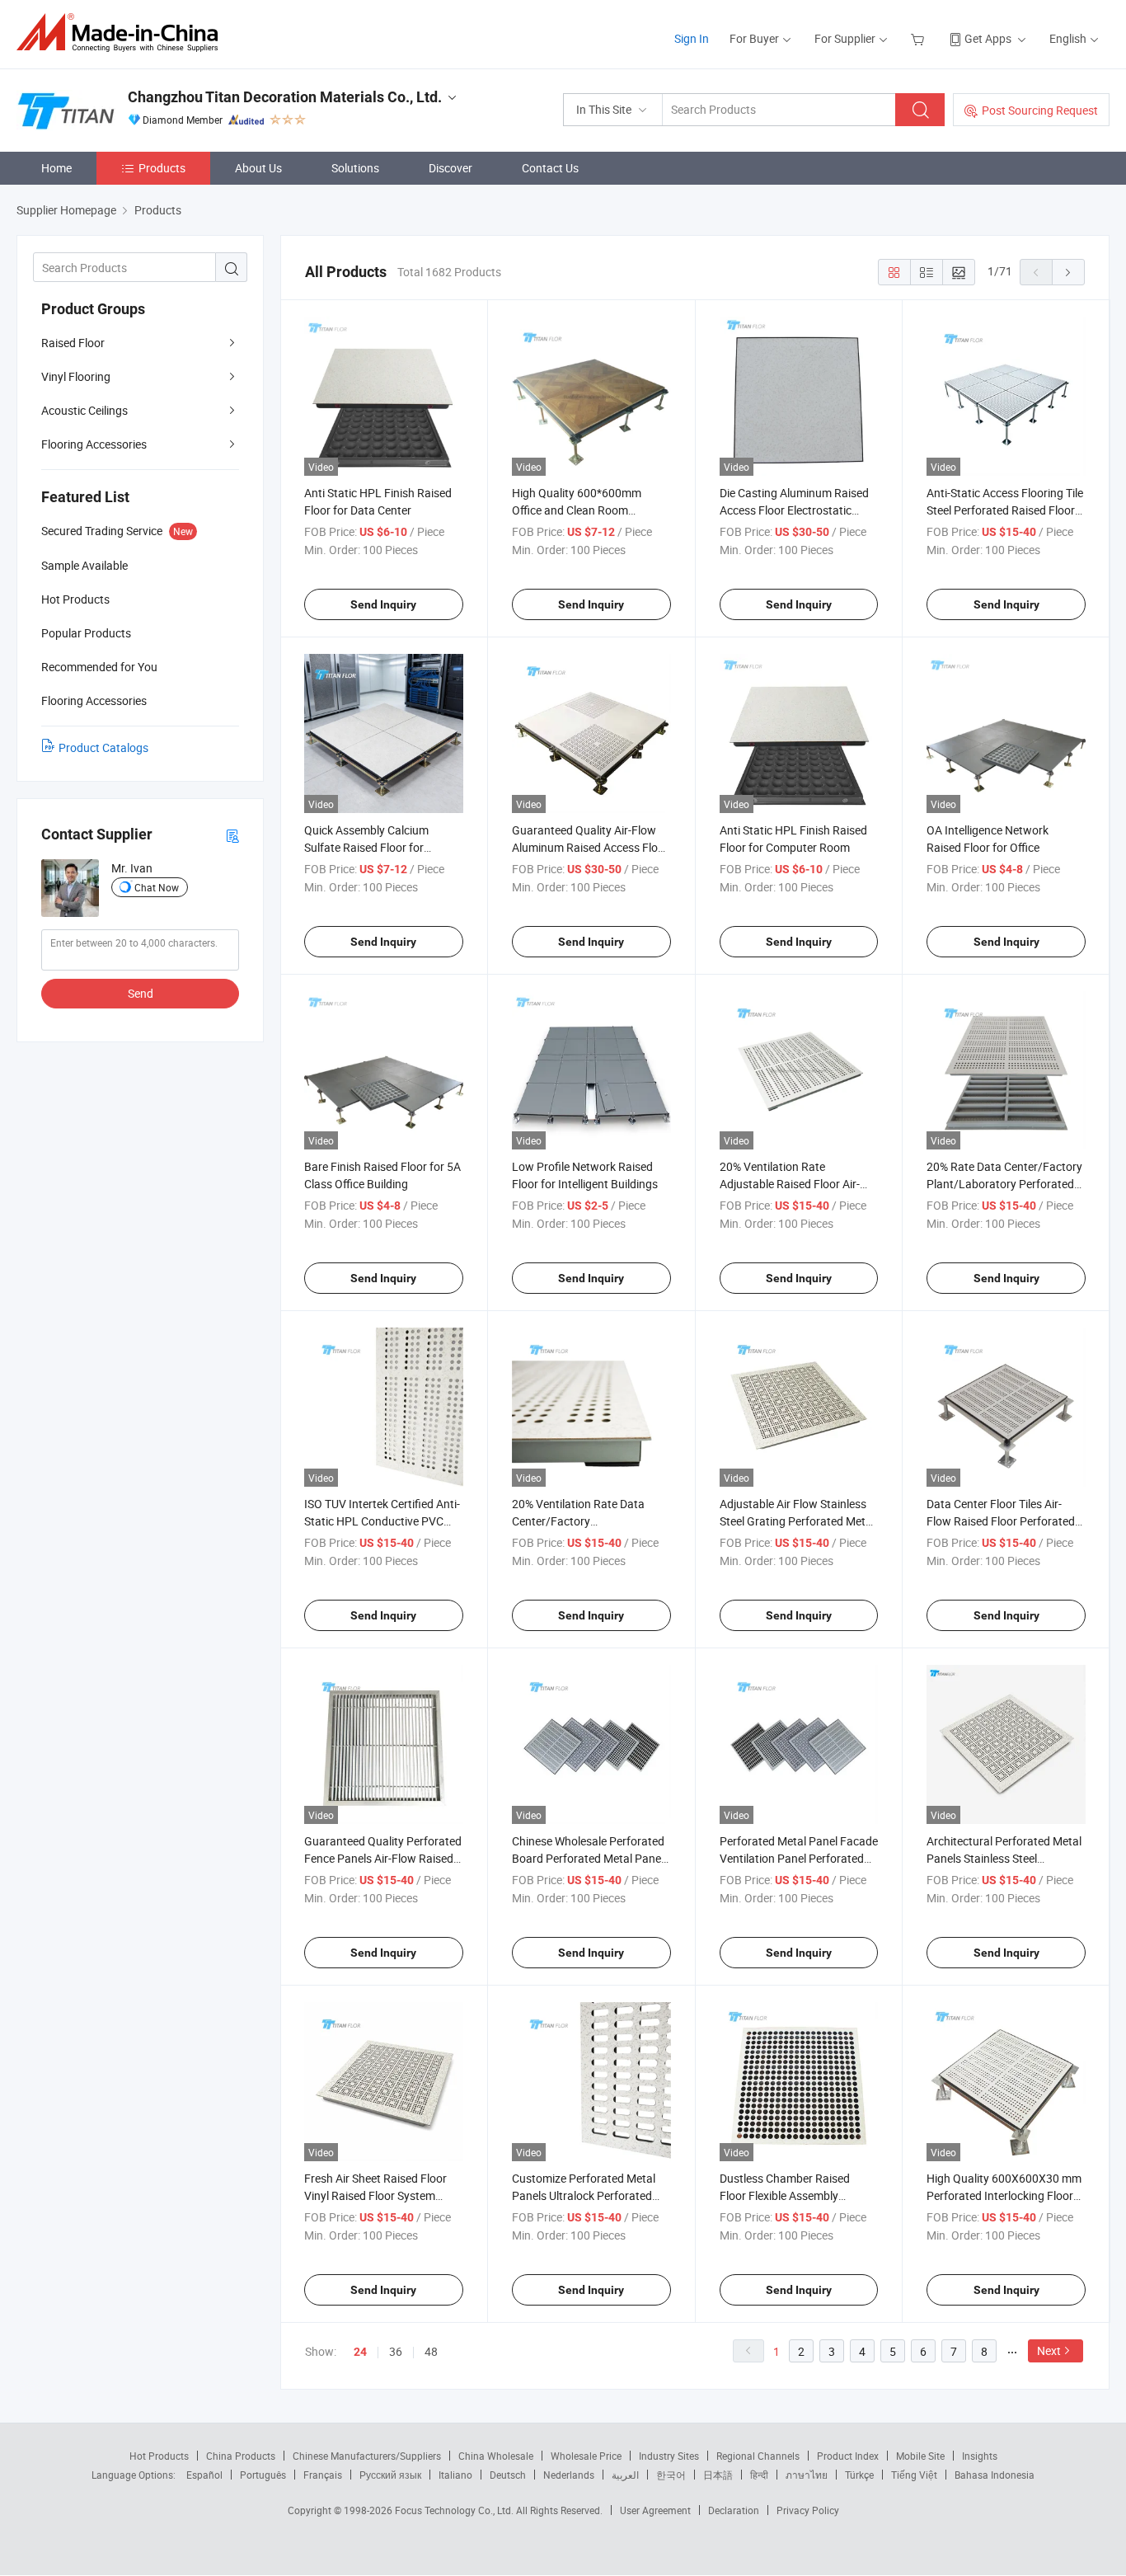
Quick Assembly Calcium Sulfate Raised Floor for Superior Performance (366, 847)
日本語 (718, 2475)
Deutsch (508, 2475)
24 (360, 2352)
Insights (980, 2456)
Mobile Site (920, 2456)
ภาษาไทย (807, 2475)
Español (204, 2475)
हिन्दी (759, 2475)
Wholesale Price (586, 2456)
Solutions (355, 168)
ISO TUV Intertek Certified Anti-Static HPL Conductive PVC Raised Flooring (382, 1521)
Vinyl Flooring (76, 376)
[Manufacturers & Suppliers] (122, 33)
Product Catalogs (103, 747)
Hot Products (159, 2456)
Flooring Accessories (94, 444)
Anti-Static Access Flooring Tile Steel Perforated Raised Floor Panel (1005, 510)
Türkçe (859, 2475)
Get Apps (988, 38)
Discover (450, 168)
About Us (258, 168)
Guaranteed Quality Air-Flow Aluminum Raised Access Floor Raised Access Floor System (590, 847)
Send (141, 993)
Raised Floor (73, 343)
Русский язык (390, 2475)
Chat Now (157, 887)
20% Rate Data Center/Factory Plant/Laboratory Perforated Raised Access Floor (1004, 1184)
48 (431, 2351)
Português (263, 2475)
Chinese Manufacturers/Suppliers (367, 2456)
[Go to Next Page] (1068, 272)
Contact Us (550, 168)
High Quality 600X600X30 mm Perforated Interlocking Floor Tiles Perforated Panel (1004, 2195)
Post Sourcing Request (1040, 110)
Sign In (692, 38)
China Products (241, 2456)
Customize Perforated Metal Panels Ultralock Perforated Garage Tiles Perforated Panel (588, 2195)
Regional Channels (758, 2456)
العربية (625, 2475)
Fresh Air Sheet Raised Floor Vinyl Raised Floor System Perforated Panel (375, 2195)
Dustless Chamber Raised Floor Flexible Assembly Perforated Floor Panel (785, 2195)
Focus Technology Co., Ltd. (455, 2510)
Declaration (734, 2510)
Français (323, 2475)
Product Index (848, 2456)
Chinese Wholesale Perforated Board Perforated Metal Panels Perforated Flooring (591, 1858)
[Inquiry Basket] (920, 38)
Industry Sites (669, 2456)
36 (396, 2351)
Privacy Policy (808, 2510)
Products (162, 168)
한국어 (671, 2475)
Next (1049, 2350)
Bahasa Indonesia (995, 2475)
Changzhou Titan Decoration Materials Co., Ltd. (285, 97)
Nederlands (569, 2475)
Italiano (455, 2475)
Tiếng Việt (914, 2475)
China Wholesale (496, 2456)
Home (56, 168)
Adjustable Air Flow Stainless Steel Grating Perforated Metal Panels (797, 1521)
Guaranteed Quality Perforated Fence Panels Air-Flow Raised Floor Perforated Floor (383, 1858)
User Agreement (655, 2510)
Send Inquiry (383, 604)
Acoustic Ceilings (84, 410)
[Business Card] (232, 835)
